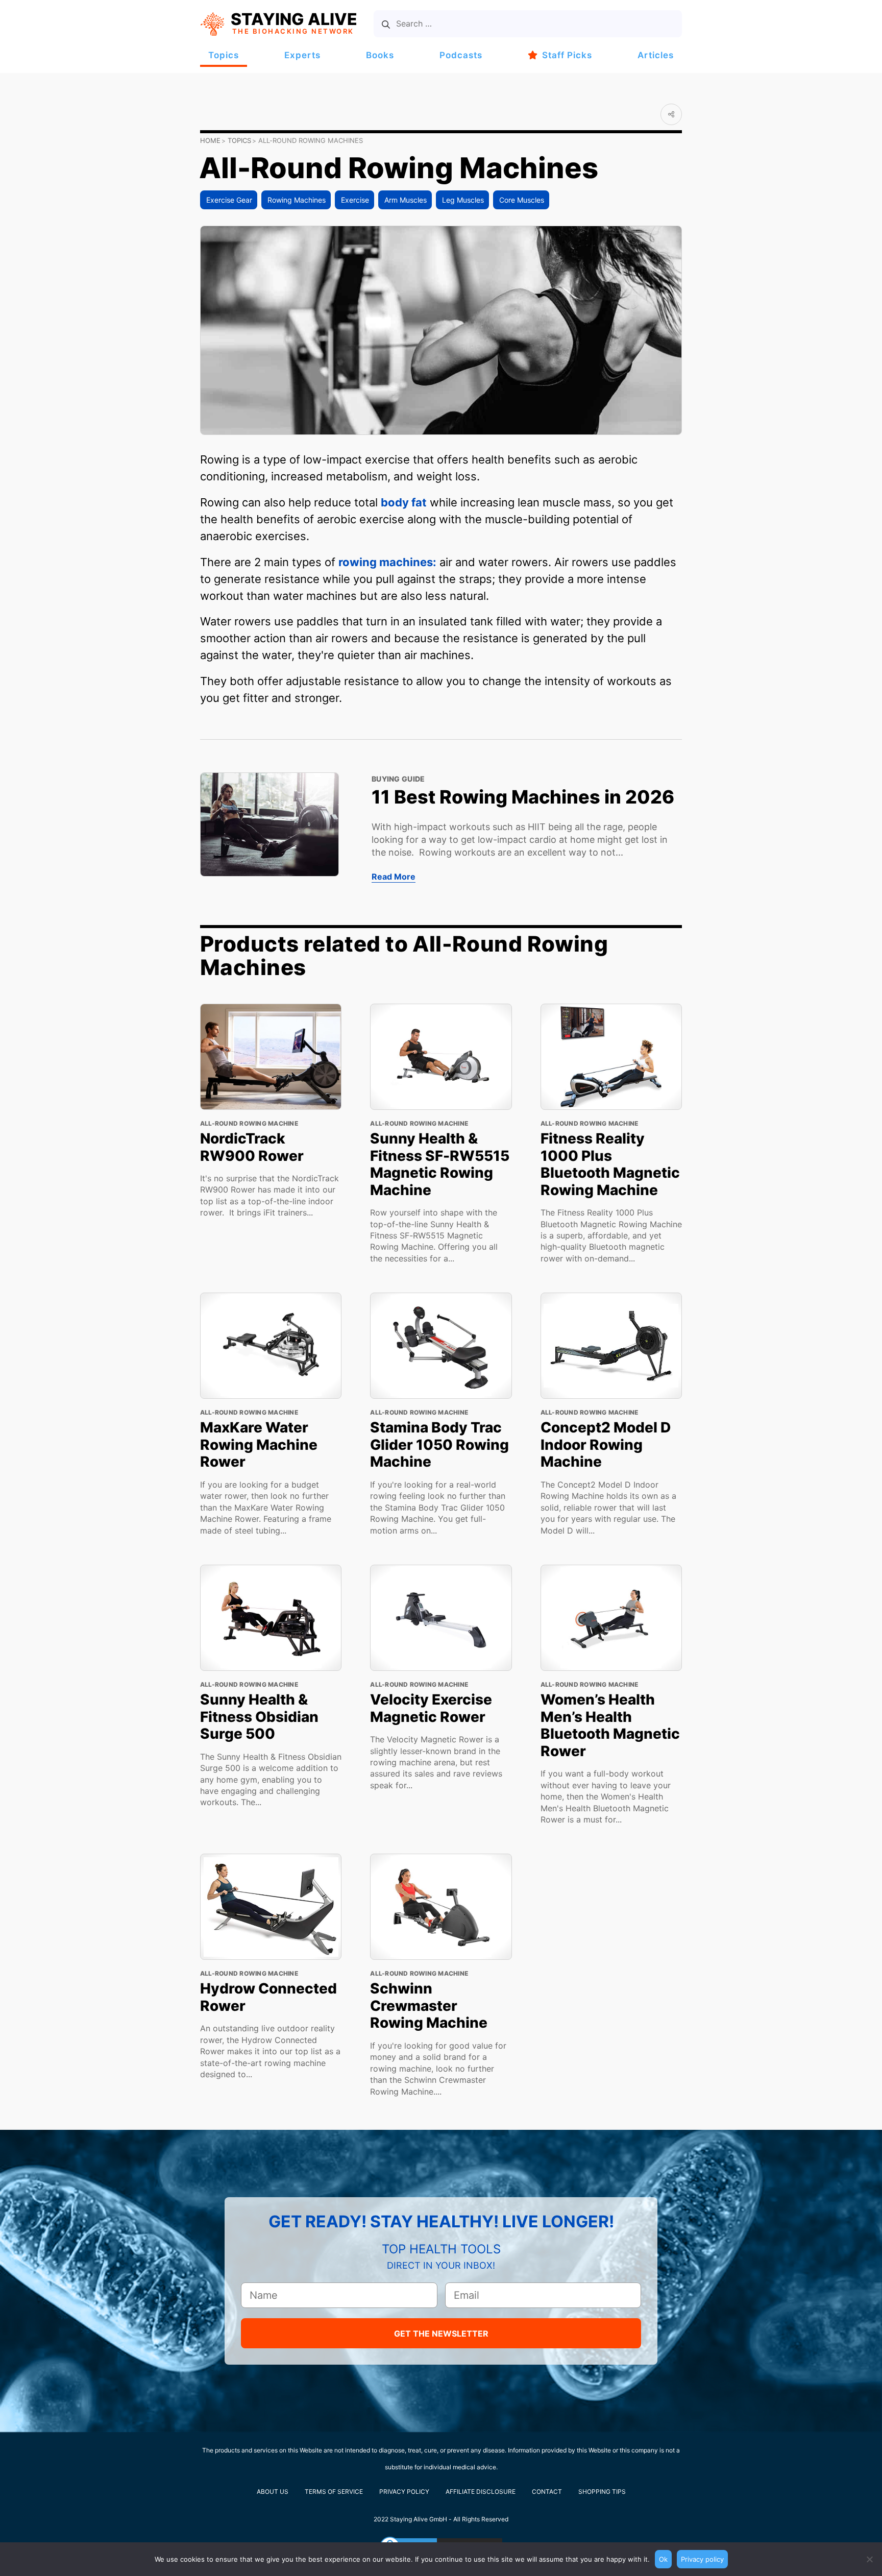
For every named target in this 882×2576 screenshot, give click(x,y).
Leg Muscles (463, 200)
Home (210, 140)
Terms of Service (334, 2492)
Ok (663, 2559)
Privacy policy (702, 2559)
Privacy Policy (404, 2492)
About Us (273, 2492)
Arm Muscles (406, 200)
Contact (547, 2492)
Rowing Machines (297, 200)
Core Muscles (522, 200)
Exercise (355, 200)
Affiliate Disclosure (481, 2492)
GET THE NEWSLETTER (441, 2334)
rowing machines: (387, 562)
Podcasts (461, 55)
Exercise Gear (229, 200)
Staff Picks (567, 55)
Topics (224, 55)
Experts (302, 55)
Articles (656, 55)
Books (380, 55)
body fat (404, 502)
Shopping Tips (602, 2492)
